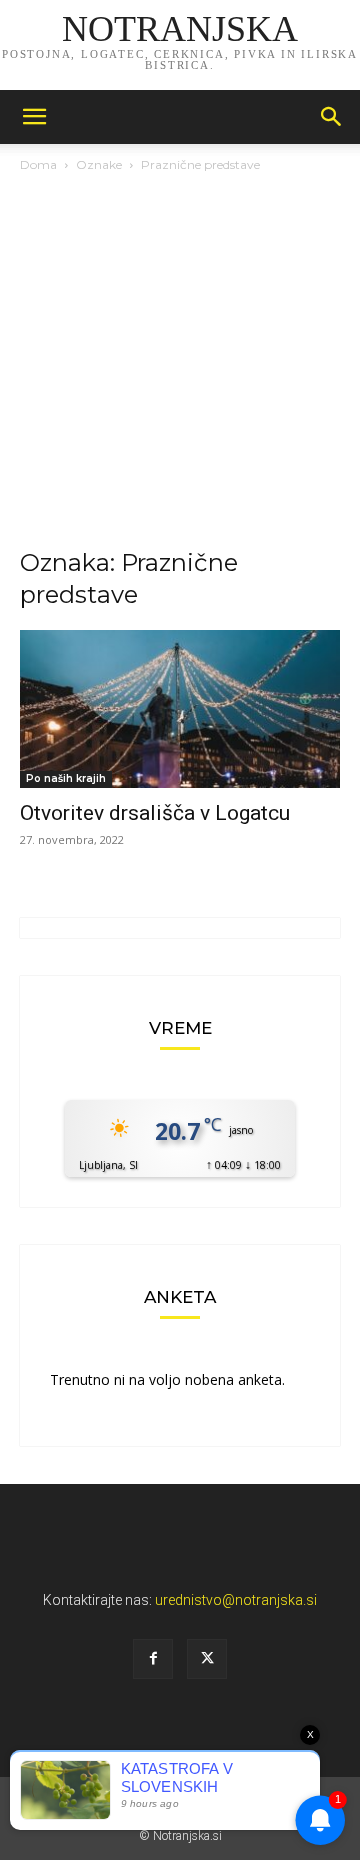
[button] (34, 117)
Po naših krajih (66, 778)
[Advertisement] (180, 366)
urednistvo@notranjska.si (236, 1600)
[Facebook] (153, 1659)
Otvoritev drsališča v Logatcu (155, 813)
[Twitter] (207, 1659)
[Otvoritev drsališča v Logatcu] (180, 709)
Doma (38, 164)
